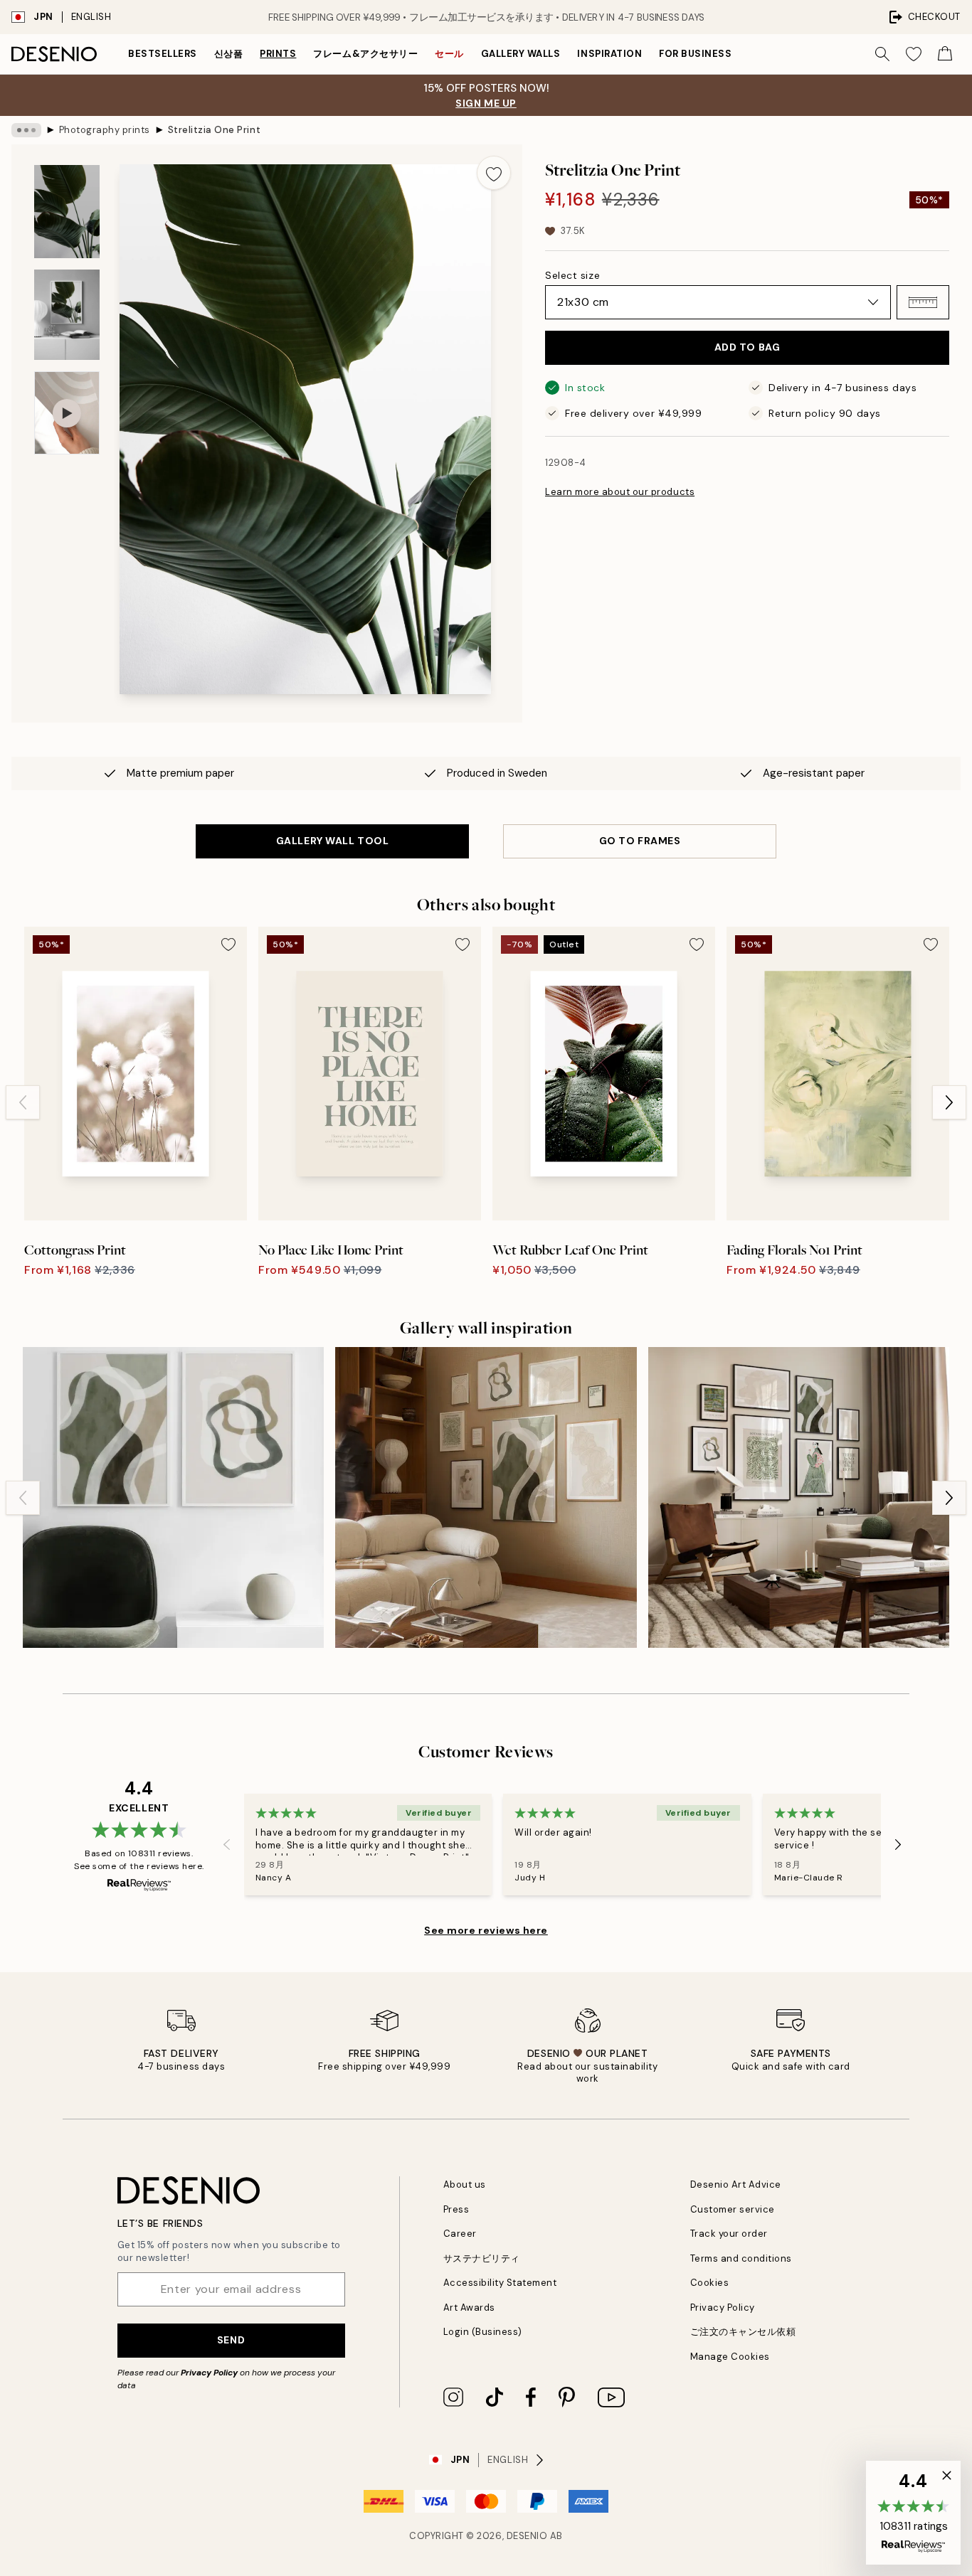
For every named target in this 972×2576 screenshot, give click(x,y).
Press (456, 2209)
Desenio (527, 2536)
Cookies (710, 2283)
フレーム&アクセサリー (365, 54)
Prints (278, 54)
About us (465, 2184)
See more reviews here (486, 1930)
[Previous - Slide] (23, 1102)
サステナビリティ (482, 2258)
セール (449, 54)
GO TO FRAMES (640, 841)
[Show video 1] (67, 413)
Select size (572, 275)
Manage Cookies (730, 2357)
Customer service (733, 2209)
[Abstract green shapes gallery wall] (173, 1497)
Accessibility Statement (500, 2283)
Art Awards (469, 2308)
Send (231, 2340)
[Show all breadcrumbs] (26, 130)
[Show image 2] (67, 315)
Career (460, 2234)
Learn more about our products (620, 492)
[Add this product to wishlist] (494, 173)
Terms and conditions (741, 2258)
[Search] (882, 54)
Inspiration (609, 54)
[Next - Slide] (949, 1102)
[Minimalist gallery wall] (486, 1497)
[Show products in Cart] (945, 54)
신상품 (229, 54)
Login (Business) (483, 2332)
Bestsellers (163, 54)
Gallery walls (521, 54)
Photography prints (105, 130)
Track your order (729, 2234)
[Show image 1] (67, 212)
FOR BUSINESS (695, 54)
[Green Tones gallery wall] (799, 1497)
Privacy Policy (209, 2373)
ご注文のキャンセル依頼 (743, 2332)
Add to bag (748, 347)
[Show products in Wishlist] (914, 54)
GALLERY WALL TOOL (333, 841)
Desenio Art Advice (736, 2184)
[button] (923, 302)
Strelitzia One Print (214, 130)
